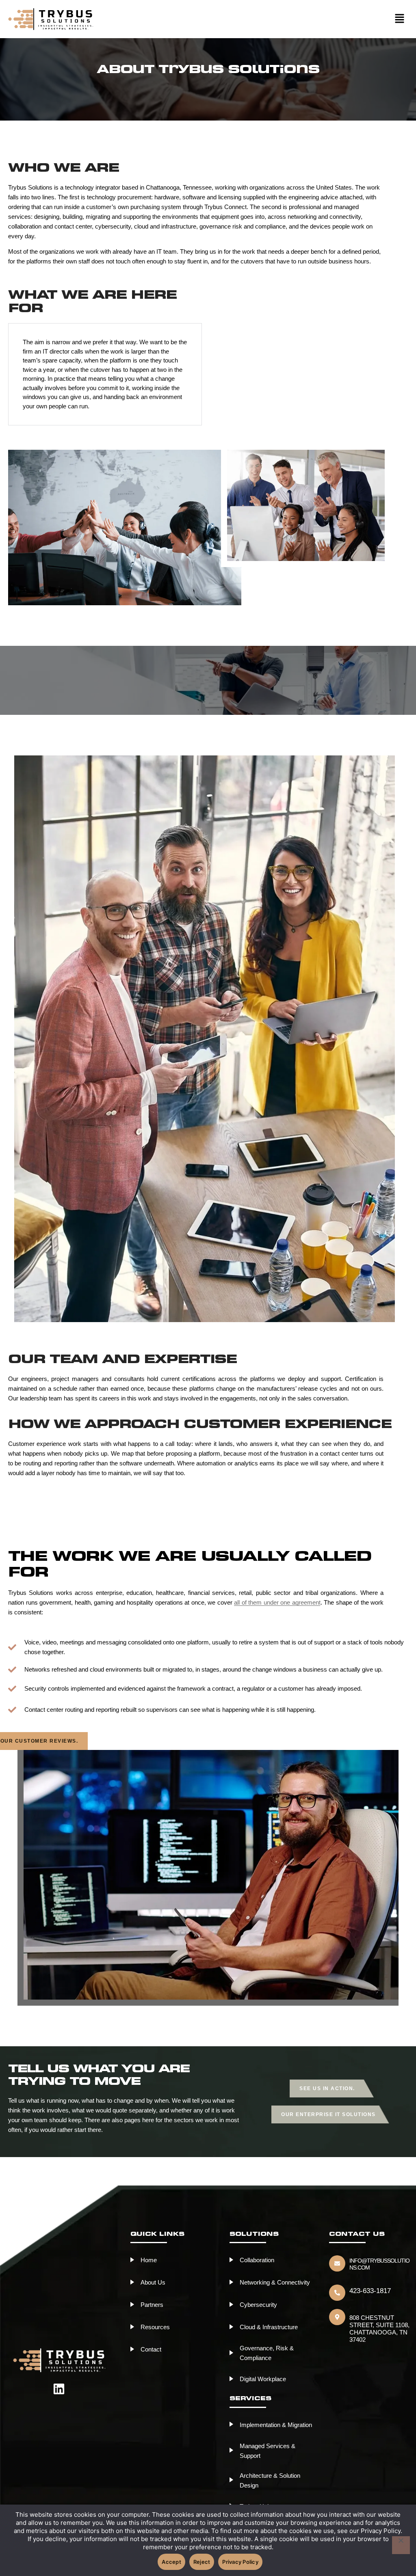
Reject (202, 2562)
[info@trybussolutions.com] (337, 2263)
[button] (260, 19)
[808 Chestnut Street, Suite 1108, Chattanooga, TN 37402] (337, 2317)
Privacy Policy (240, 2562)
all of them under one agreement (277, 1602)
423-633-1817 (370, 2291)
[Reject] (401, 2545)
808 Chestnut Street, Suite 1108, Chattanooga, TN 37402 (379, 2329)
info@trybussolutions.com (379, 2264)
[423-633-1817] (337, 2293)
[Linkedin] (59, 2389)
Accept (171, 2562)
